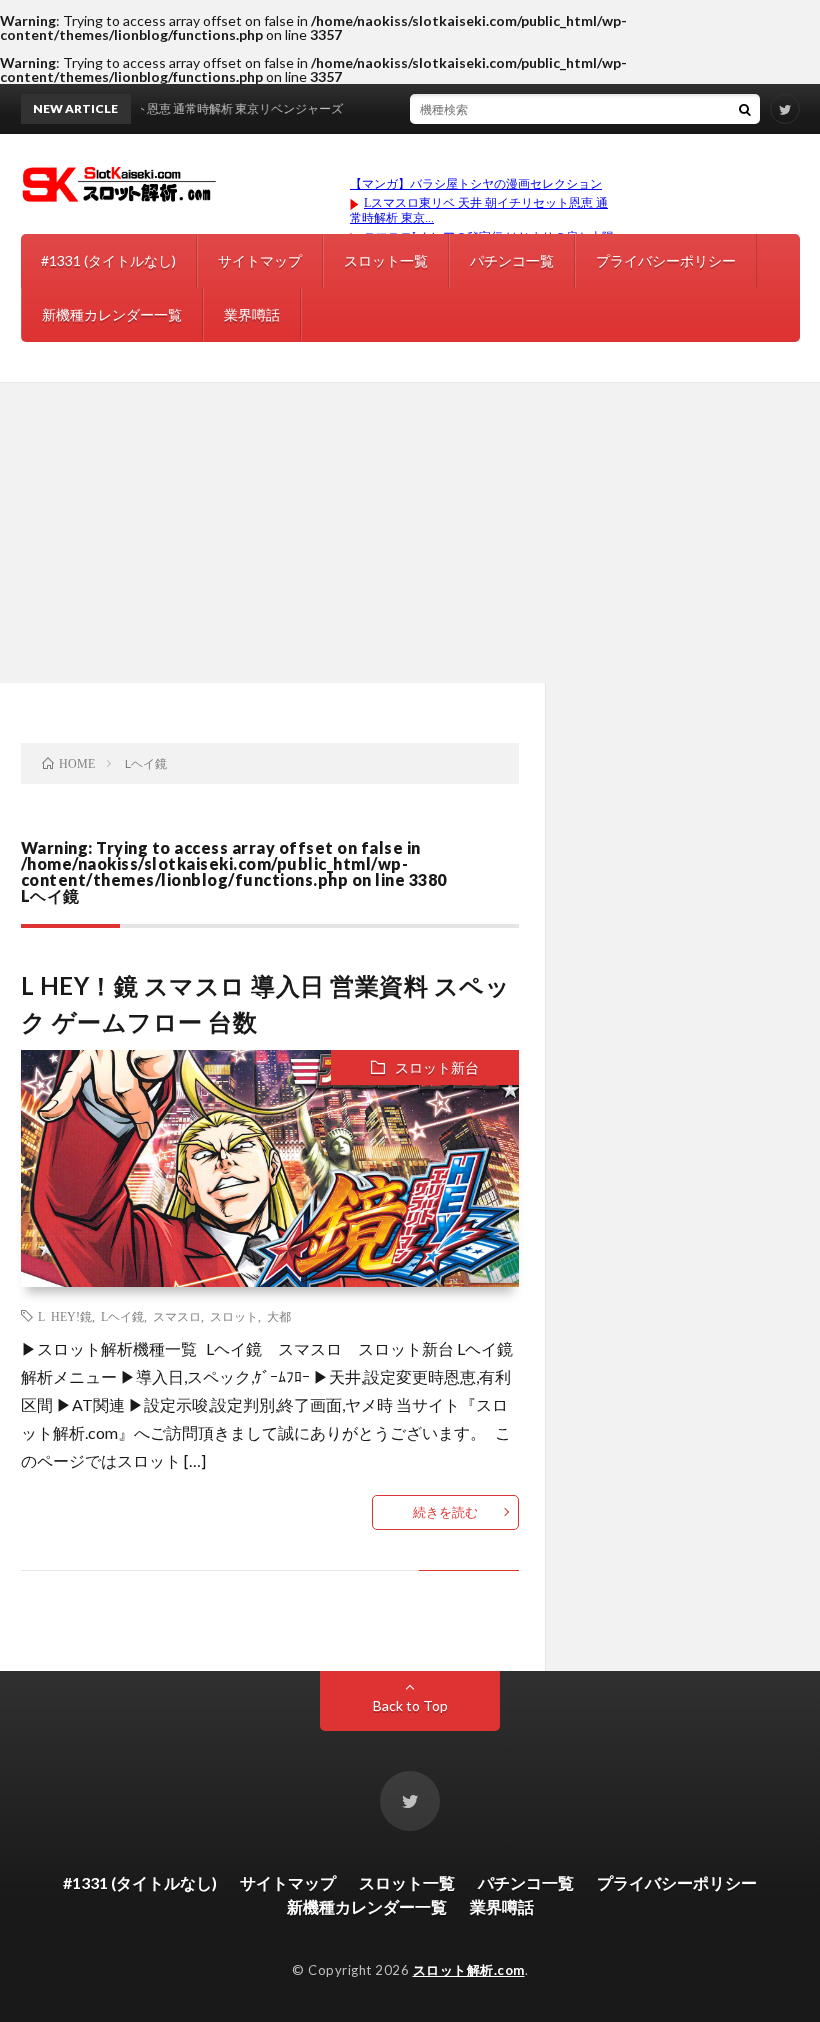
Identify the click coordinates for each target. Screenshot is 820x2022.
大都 (279, 1316)
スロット (234, 1316)
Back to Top (410, 1705)
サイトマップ (260, 260)
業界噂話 (252, 314)
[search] (745, 109)
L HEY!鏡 (65, 1316)
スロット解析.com (469, 1970)
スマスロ (177, 1316)
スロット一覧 (386, 260)
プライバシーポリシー (666, 260)
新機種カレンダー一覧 (112, 314)
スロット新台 (437, 1067)
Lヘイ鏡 (122, 1316)
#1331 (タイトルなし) (108, 260)
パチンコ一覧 (512, 260)
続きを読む (445, 1512)
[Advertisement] (410, 533)
